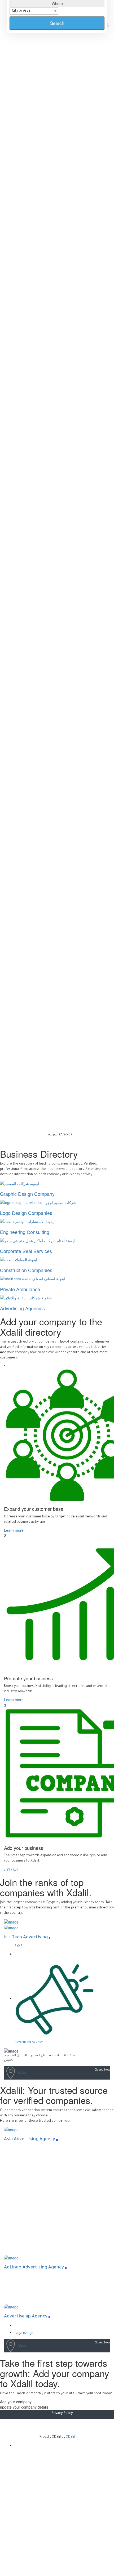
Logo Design (24, 2334)
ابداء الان (11, 1869)
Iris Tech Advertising (26, 1938)
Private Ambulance (20, 1289)
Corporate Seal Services (26, 1251)
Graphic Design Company (27, 1194)
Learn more (14, 1530)
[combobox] (34, 11)
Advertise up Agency (26, 2317)
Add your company (16, 2402)
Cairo (22, 2072)
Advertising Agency (29, 2042)
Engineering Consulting (25, 1232)
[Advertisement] (57, 2514)
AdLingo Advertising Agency (34, 2268)
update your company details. (25, 2407)
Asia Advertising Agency (30, 2140)
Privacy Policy (62, 2413)
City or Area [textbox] (21, 11)
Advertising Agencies (22, 1308)
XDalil (70, 2437)
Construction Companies (26, 1270)
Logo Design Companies (26, 1213)
